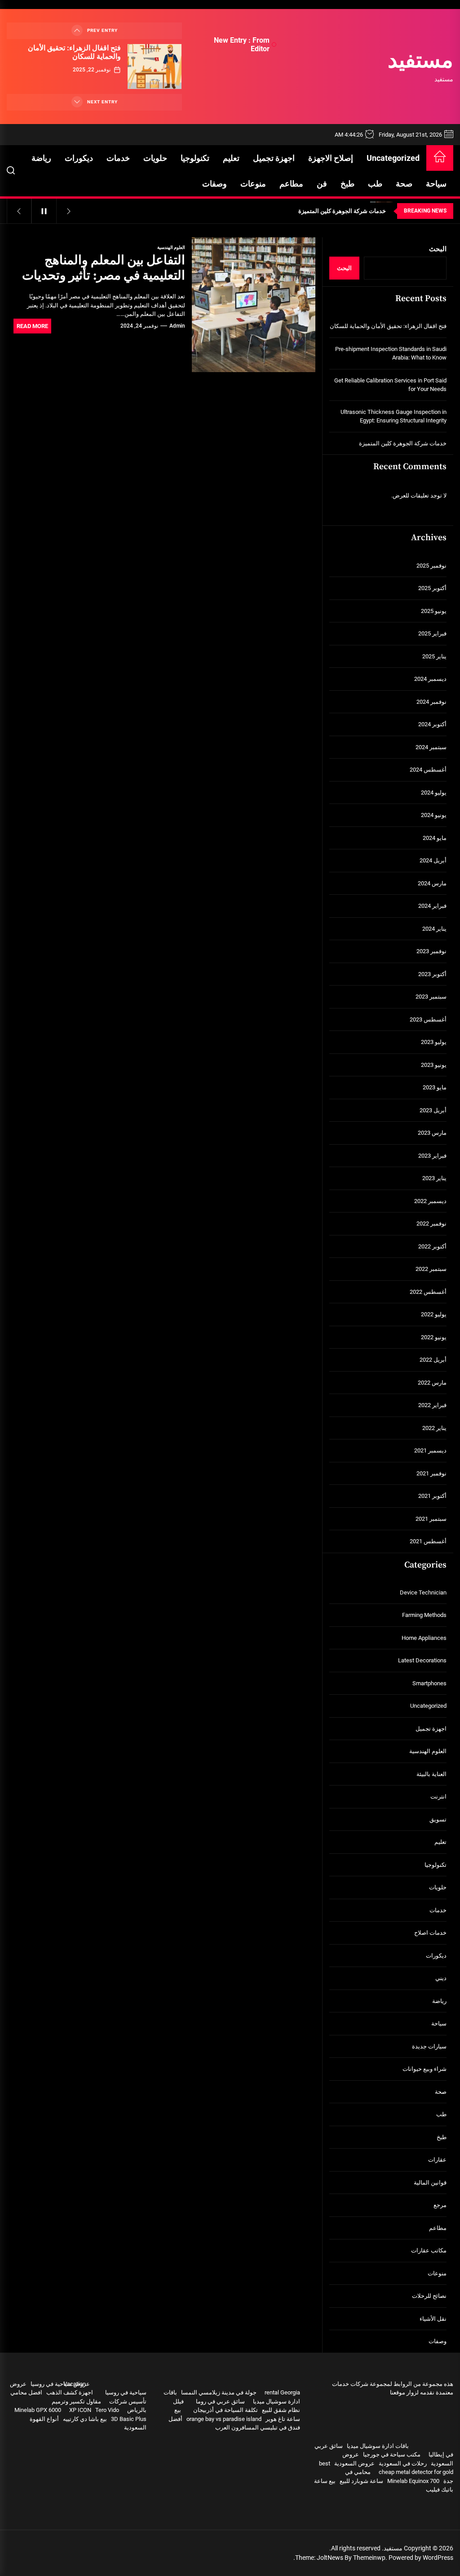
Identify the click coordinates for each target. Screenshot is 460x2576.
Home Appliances (424, 1638)
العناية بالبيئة (431, 1774)
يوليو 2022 (434, 1314)
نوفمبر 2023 (431, 951)
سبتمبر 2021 (431, 1519)
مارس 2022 (432, 1383)
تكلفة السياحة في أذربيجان (226, 2410)
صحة (404, 184)
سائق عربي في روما (220, 2401)
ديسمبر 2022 (430, 1201)
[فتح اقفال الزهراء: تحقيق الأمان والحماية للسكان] (155, 67)
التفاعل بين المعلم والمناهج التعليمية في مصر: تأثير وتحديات (104, 268)
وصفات (215, 184)
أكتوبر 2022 (432, 1246)
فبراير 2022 (432, 1405)
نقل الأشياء (433, 2319)
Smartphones (429, 1683)
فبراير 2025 (432, 633)
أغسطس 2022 (428, 1292)
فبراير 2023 (432, 1156)
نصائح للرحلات (429, 2296)
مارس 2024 (432, 883)
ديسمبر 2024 (430, 679)
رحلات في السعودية (403, 2463)
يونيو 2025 (434, 611)
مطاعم (291, 184)
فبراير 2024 (432, 906)
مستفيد (420, 62)
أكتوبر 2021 (432, 1496)
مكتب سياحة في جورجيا (392, 2454)
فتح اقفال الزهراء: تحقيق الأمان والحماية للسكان (74, 52)
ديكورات (79, 158)
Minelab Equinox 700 (413, 2481)
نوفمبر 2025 (431, 566)
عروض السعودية (354, 2463)
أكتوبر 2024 (432, 724)
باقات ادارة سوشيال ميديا (378, 2446)
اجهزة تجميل (274, 158)
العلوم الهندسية (171, 247)
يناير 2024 (434, 929)
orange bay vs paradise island (224, 2419)
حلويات (155, 158)
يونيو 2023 (434, 1065)
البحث (438, 249)
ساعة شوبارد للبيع (361, 2481)
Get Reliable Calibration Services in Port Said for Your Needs (390, 385)
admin (177, 326)
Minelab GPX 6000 (38, 2410)
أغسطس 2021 (428, 1541)
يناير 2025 (434, 656)
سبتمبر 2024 (431, 747)
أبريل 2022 (433, 1360)
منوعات (253, 184)
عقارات (437, 2160)
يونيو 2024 (434, 815)
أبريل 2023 (433, 1110)
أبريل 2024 (433, 860)
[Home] (440, 158)
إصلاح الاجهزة (331, 158)
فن (322, 184)
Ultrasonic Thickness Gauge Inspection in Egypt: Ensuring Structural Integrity (394, 416)
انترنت (438, 1797)
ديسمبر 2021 (430, 1450)
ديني (441, 1978)
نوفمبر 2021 (431, 1473)
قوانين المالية (430, 2183)
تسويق (438, 1819)
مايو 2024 (435, 838)
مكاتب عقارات (429, 2250)
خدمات (118, 158)
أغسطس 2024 (428, 770)
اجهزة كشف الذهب (70, 2392)
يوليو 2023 (434, 1042)
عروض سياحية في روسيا (60, 2384)
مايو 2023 (435, 1087)
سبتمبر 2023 (431, 997)
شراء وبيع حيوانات (425, 2069)
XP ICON (80, 2410)
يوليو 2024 (434, 793)
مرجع (440, 2205)
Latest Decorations (422, 1660)
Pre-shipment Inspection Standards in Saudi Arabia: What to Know (391, 353)
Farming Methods (424, 1615)
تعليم (231, 158)
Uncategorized (393, 158)
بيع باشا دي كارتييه (85, 2419)
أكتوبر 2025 (432, 588)
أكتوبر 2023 (432, 974)
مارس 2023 (432, 1133)
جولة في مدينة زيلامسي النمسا (219, 2392)
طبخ (347, 184)
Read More (32, 326)
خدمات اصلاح (430, 1933)
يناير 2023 (434, 1178)
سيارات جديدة (429, 2046)
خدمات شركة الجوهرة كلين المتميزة (403, 443)
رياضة (41, 158)
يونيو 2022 (434, 1337)
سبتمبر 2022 (431, 1269)
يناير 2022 (434, 1428)
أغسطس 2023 (428, 1019)
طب (375, 184)
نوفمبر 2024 (431, 702)
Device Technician (423, 1592)
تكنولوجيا (195, 158)
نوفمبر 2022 (431, 1224)
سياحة (436, 184)
